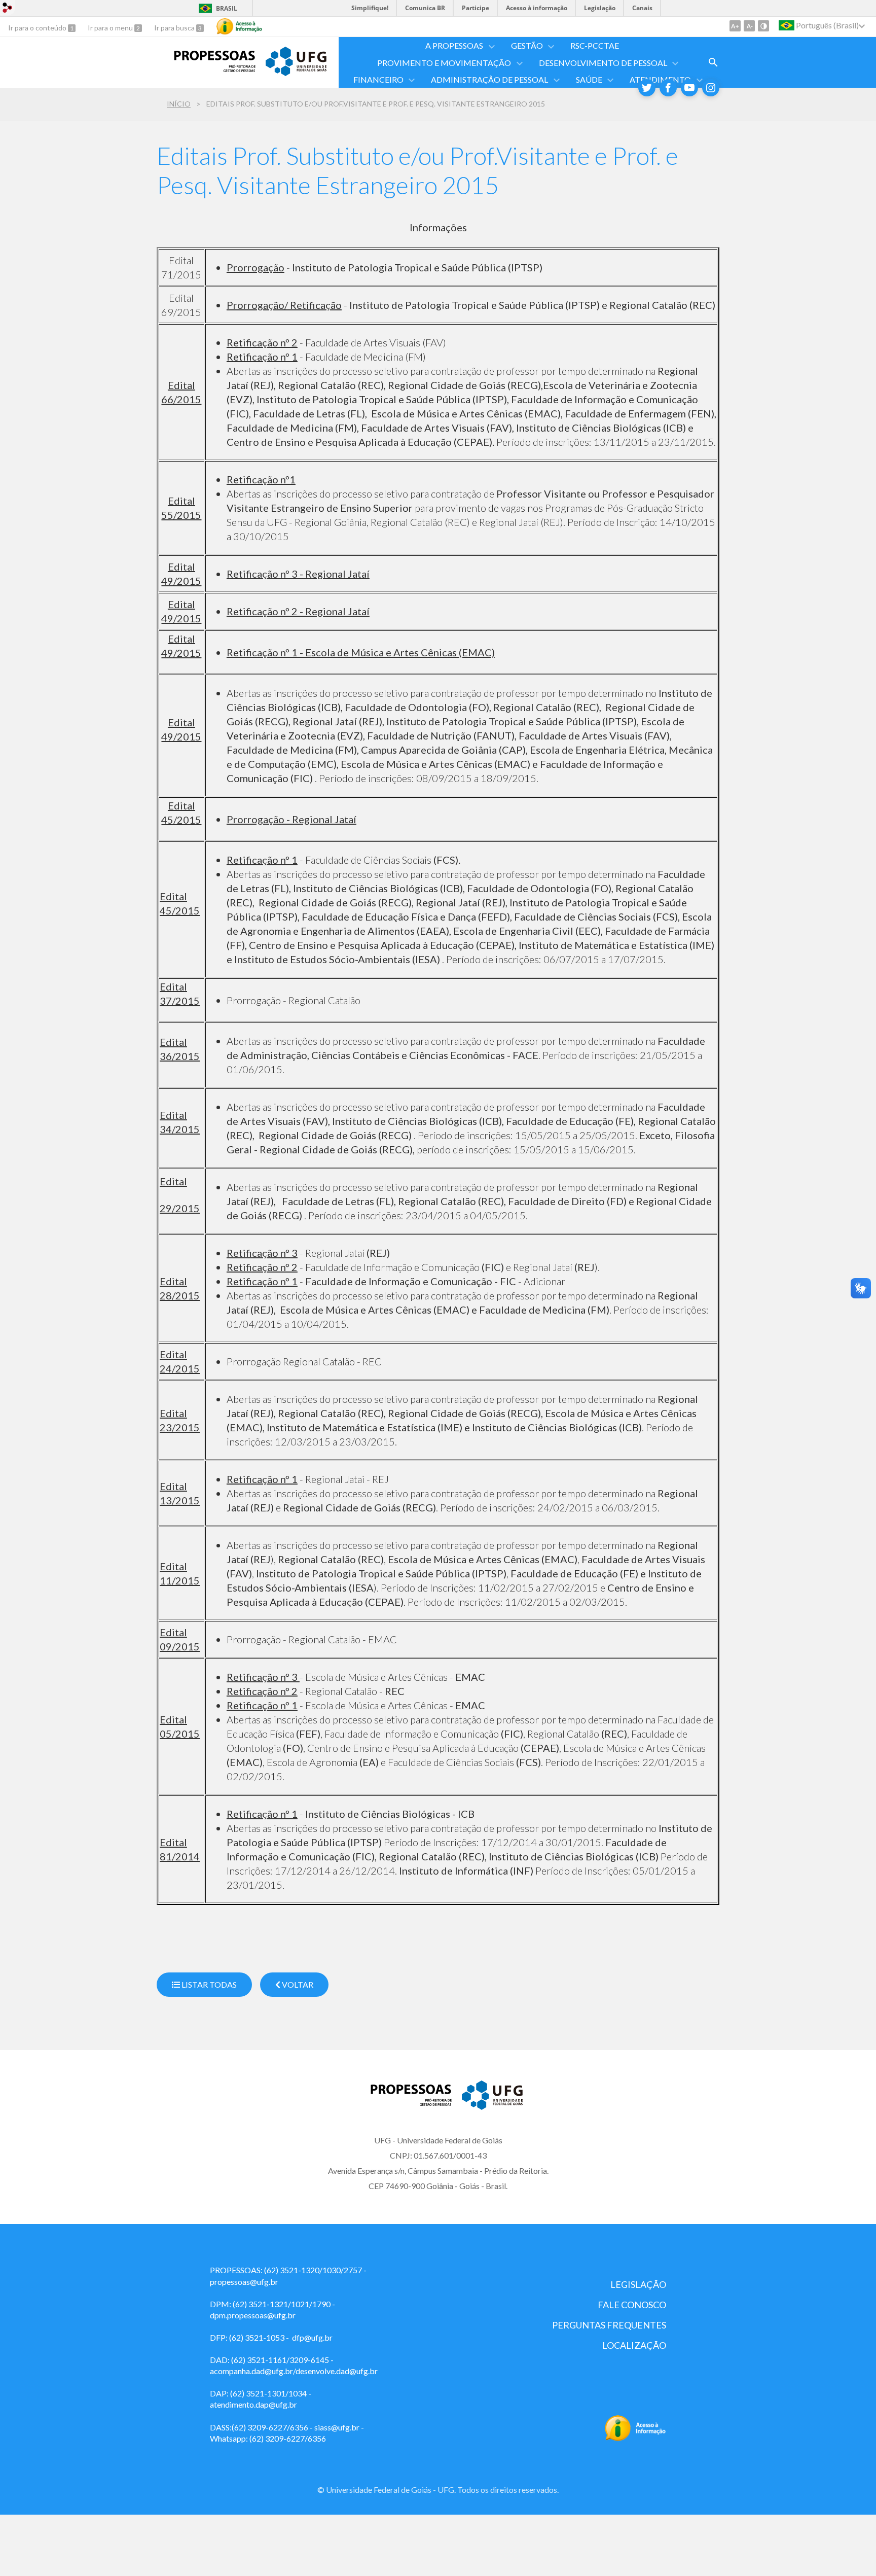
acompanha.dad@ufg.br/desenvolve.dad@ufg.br (294, 2371)
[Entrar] (8, 9)
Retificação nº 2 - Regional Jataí (298, 611)
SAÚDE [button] (589, 79)
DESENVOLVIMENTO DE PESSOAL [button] (603, 63)
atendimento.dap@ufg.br (253, 2404)
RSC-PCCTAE (595, 45)
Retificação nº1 (261, 479)
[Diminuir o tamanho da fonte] (749, 26)
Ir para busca (175, 28)
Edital (173, 1181)
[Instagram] (711, 88)
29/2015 (180, 1208)
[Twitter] (647, 88)
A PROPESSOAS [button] (454, 45)
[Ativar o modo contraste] (763, 26)
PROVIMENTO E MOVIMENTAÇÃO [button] (444, 63)
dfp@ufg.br (312, 2337)
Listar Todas (208, 1984)
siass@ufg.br (337, 2427)
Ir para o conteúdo (38, 28)
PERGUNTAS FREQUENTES (609, 2325)
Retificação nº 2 (262, 342)
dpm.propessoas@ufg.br (253, 2315)
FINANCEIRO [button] (378, 79)
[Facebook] (668, 88)
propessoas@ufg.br (244, 2282)
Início (179, 104)
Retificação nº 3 (262, 1253)
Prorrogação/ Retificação (284, 305)
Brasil (227, 8)
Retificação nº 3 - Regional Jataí (298, 574)
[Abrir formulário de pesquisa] (713, 62)
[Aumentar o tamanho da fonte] (735, 26)
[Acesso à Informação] (239, 26)
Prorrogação (255, 267)
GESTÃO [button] (527, 45)
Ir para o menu (111, 28)
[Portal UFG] (296, 73)
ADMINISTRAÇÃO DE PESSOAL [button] (489, 79)
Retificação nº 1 (262, 357)
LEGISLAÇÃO (638, 2284)
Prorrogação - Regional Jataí (291, 819)
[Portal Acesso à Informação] (635, 2438)
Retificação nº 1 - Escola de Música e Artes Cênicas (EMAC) (361, 652)
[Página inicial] (206, 68)
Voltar (297, 1984)
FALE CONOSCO (632, 2305)
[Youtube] (689, 88)
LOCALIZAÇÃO (634, 2345)
